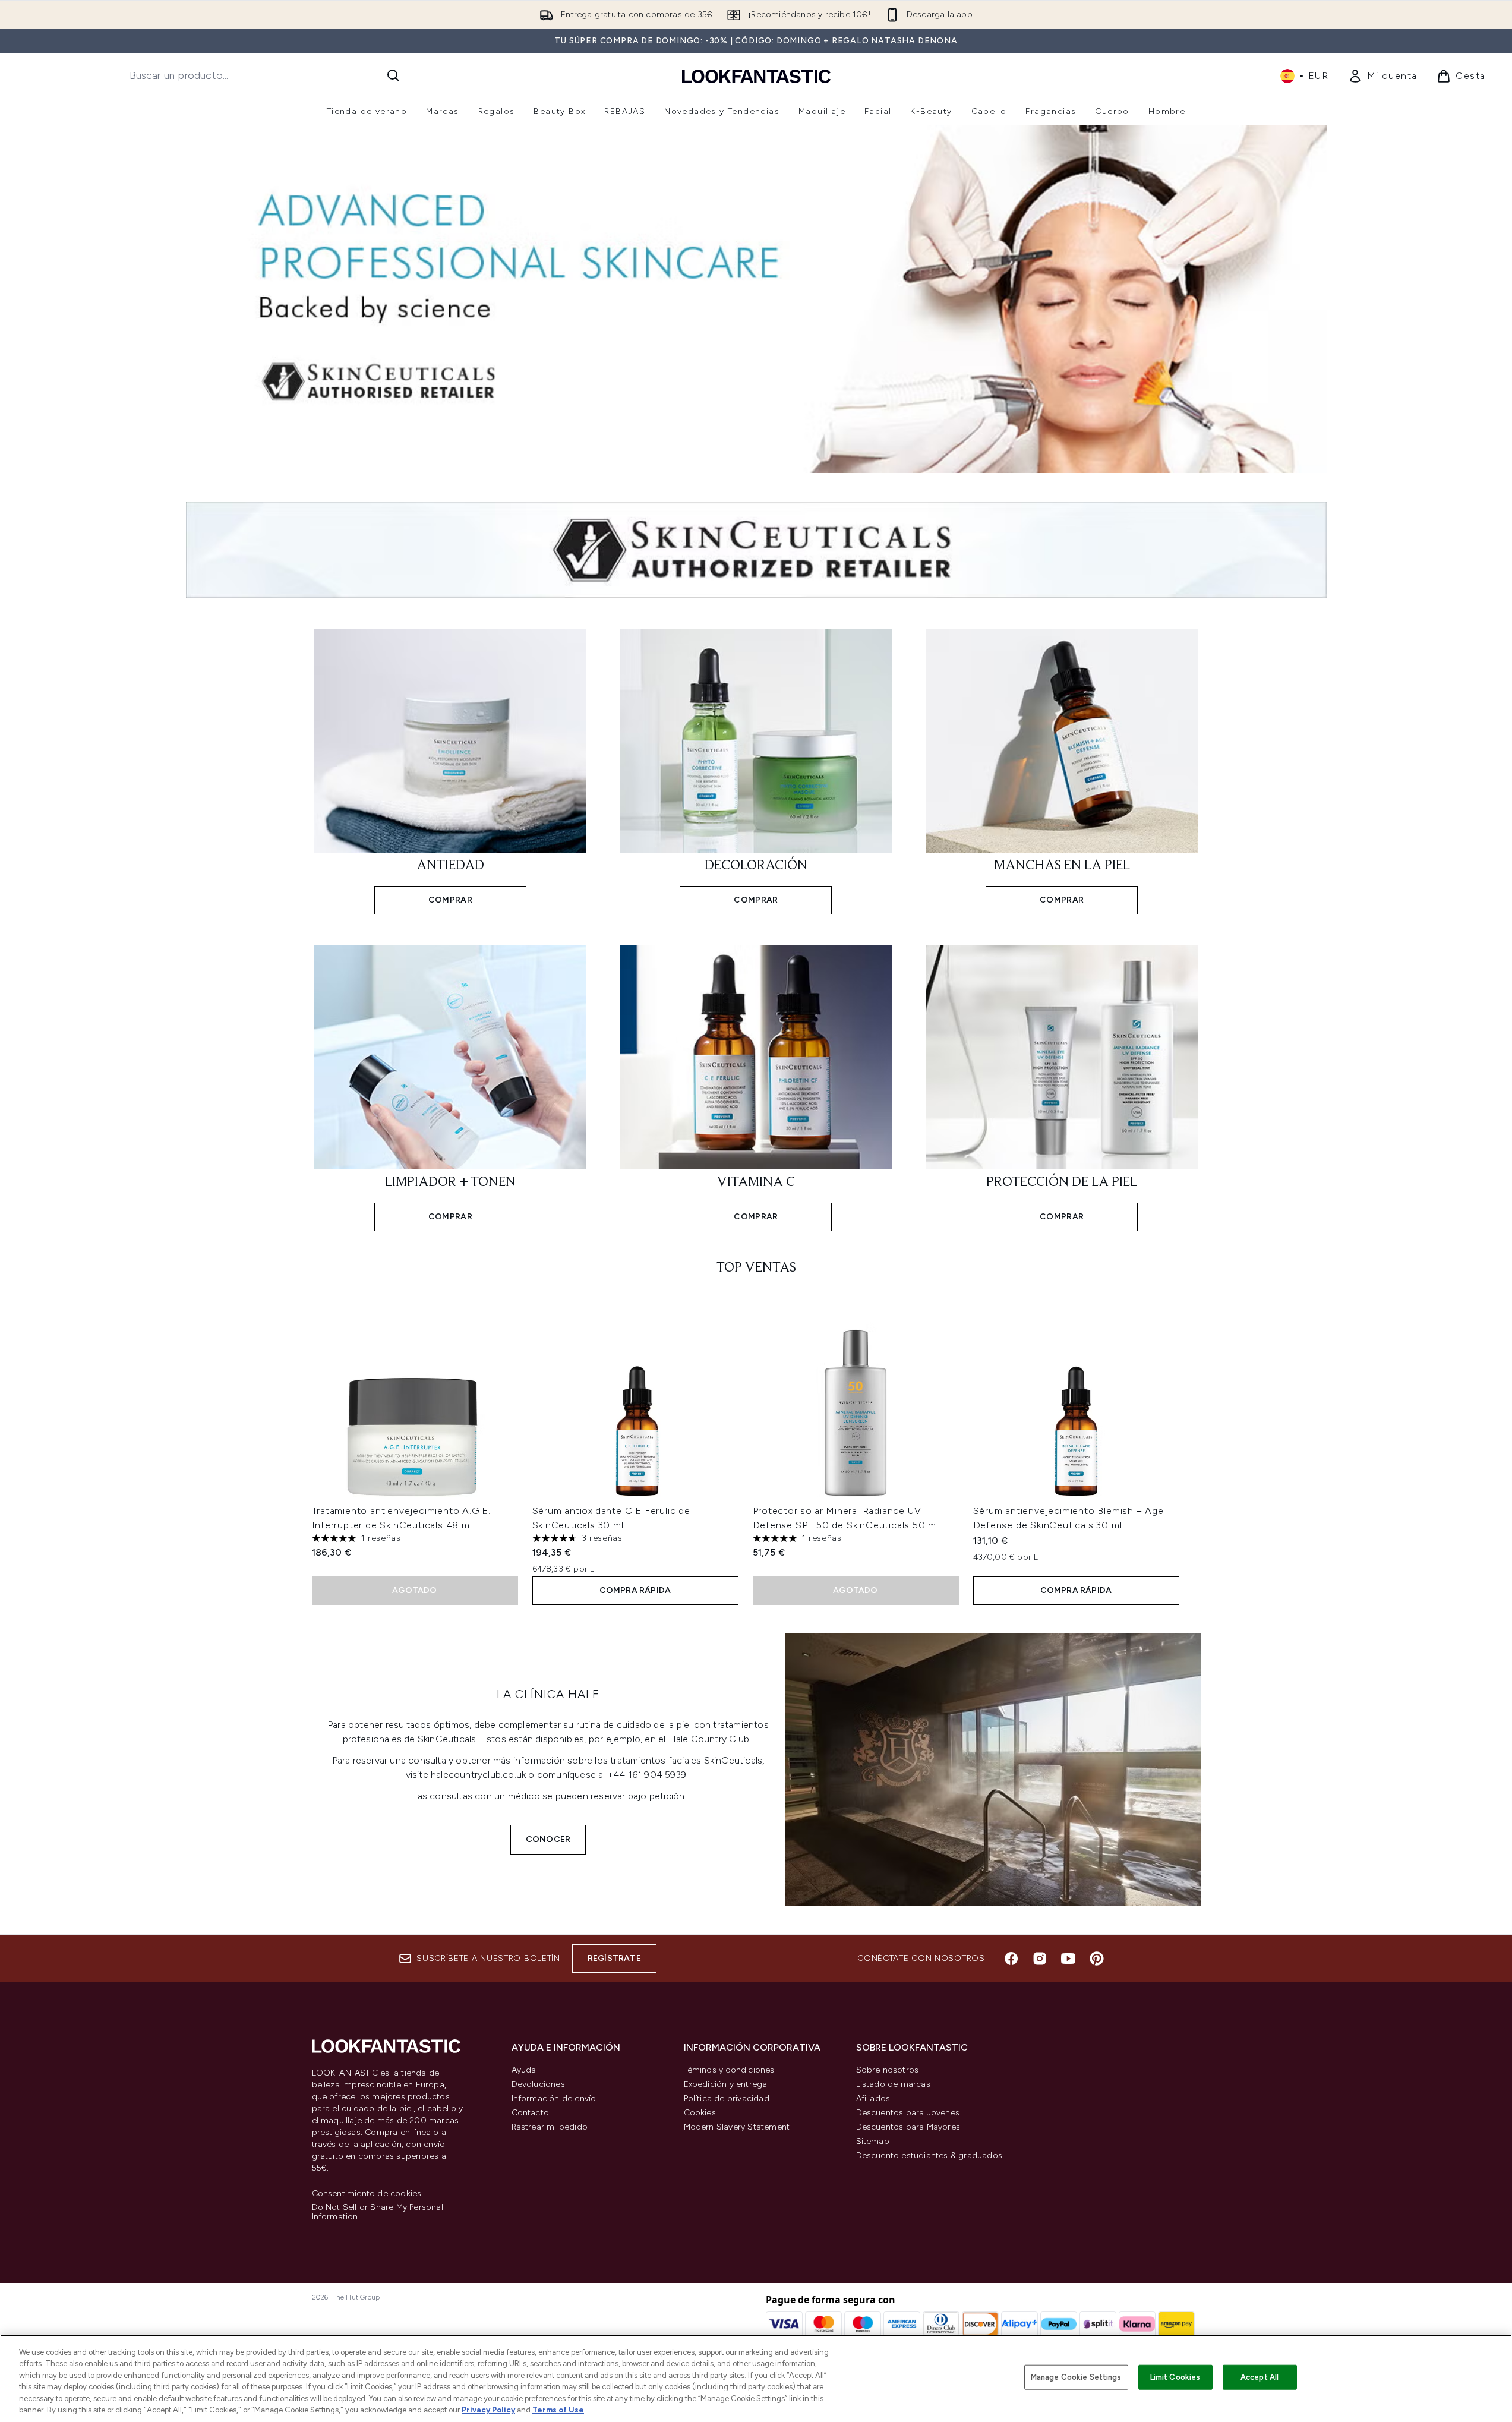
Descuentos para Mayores (908, 2127)
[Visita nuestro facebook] (1011, 1959)
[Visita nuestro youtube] (1068, 1959)
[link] (1383, 76)
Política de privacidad (727, 2098)
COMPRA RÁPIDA (635, 1590)
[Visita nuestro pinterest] (1097, 1959)
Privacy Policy (488, 2410)
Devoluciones (538, 2084)
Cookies (700, 2113)
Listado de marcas (893, 2084)
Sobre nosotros (888, 2070)
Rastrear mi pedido (550, 2127)
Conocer (548, 1839)
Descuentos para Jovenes (908, 2113)
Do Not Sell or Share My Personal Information (378, 2212)
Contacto (531, 2113)
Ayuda (524, 2070)
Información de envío (554, 2098)
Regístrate (614, 1958)
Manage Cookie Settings (1076, 2377)
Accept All (1260, 2377)
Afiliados (873, 2098)
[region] (756, 2378)
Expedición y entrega (726, 2084)
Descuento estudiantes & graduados (929, 2155)
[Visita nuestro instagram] (1040, 1959)
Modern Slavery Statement (737, 2127)
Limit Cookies (1175, 2377)
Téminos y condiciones (729, 2070)
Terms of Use (558, 2410)
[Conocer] (993, 1770)
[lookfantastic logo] (756, 76)
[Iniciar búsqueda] (393, 75)
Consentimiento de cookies (367, 2194)
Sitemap (873, 2141)
